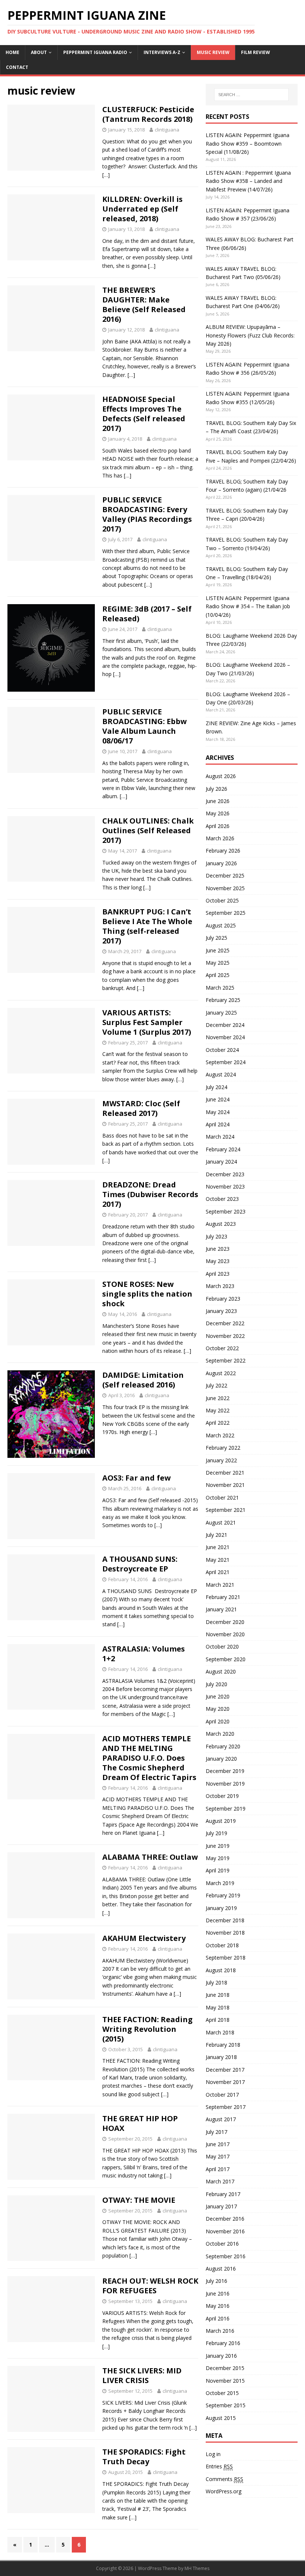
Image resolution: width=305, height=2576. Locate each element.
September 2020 (226, 1659)
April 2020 (218, 1721)
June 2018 (218, 1995)
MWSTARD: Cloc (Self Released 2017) (141, 1108)
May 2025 (218, 963)
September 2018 (226, 1958)
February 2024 (223, 1149)
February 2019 (223, 1895)
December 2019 (225, 1771)
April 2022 (218, 1423)
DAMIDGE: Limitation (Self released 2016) (143, 1380)
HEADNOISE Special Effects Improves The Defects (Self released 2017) (144, 414)
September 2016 (226, 2256)
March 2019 (220, 1883)
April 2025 (218, 975)
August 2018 (221, 1970)
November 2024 (225, 1037)
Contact (17, 67)
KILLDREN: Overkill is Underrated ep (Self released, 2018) (142, 209)
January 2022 (221, 1460)
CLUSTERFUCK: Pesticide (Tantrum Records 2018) (148, 114)
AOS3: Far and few (137, 1478)
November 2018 (225, 1933)
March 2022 (220, 1435)
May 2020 (218, 1709)
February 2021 (223, 1597)
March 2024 (220, 1137)
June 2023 (218, 1249)
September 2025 (226, 913)
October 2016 (222, 2244)
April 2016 (218, 2318)
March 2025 (220, 988)
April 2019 (218, 1870)
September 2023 (226, 1211)
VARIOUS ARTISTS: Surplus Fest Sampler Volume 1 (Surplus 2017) (147, 1022)
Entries (219, 2466)
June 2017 (218, 2144)
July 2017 (216, 2132)
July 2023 (216, 1236)
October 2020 (222, 1647)
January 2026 (221, 863)
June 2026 (218, 801)
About (39, 52)
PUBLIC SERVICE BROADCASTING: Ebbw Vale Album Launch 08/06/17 (145, 726)
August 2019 (221, 1821)
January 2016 (221, 2356)
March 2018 (220, 2032)
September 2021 (226, 1510)
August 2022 (221, 1373)
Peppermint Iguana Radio (95, 52)
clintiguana (167, 130)
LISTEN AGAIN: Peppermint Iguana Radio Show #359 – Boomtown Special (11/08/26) (248, 143)
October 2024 (222, 1050)
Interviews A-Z (162, 52)
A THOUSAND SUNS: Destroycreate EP (140, 1564)
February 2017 (223, 2194)
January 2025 (221, 1013)
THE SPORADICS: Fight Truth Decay (144, 2457)
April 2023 (218, 1274)
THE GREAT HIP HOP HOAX (140, 2123)
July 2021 (216, 1535)
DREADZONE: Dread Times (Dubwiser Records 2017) (150, 1194)
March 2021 (220, 1585)
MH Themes (197, 2568)
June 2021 (218, 1547)
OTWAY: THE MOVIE (139, 2200)
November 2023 (225, 1187)
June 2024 (218, 1099)
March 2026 (220, 838)
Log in (213, 2454)
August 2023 (221, 1224)
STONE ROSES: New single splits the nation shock (147, 1294)
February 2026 (223, 851)
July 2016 (216, 2281)
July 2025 (216, 938)
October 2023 (222, 1199)
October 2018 (222, 1945)
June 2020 (218, 1696)
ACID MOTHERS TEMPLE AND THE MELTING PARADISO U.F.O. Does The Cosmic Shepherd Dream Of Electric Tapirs (149, 1758)
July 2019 (216, 1833)
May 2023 (218, 1261)
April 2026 (218, 826)
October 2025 (222, 900)
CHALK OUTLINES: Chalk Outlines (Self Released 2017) (148, 830)
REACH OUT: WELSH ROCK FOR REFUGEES (150, 2286)
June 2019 (218, 1846)
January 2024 (221, 1162)
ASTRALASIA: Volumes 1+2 (144, 1654)
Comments (224, 2479)
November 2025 (225, 888)
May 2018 (218, 2007)
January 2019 (221, 1908)
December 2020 (225, 1622)
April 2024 (218, 1124)
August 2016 (221, 2269)
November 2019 (225, 1784)
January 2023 (221, 1311)
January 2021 (221, 1609)
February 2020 (223, 1746)
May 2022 (218, 1410)
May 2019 (218, 1858)
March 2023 (220, 1286)
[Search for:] (251, 95)
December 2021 (225, 1473)
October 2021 (222, 1498)
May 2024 (218, 1112)
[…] (106, 175)
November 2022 (225, 1336)
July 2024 (216, 1087)
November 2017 (225, 2082)
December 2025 (225, 875)
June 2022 (218, 1398)
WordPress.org (224, 2491)
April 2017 (218, 2169)
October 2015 (222, 2393)
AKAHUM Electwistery (144, 1938)
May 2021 (218, 1560)
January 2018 (221, 2057)
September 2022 (226, 1360)
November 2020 (225, 1634)
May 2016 (218, 2306)
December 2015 (225, 2368)
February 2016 (223, 2343)
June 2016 (218, 2293)
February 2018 (223, 2045)
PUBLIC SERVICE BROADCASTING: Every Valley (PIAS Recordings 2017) (147, 514)
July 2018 (216, 1982)
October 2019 (222, 1796)
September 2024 (226, 1062)
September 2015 (226, 2405)
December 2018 (225, 1920)
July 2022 (216, 1385)
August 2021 (221, 1522)
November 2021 (225, 1485)
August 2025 (221, 925)
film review (256, 52)
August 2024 (221, 1074)
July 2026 (216, 789)
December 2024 (225, 1025)
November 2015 (225, 2381)
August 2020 (221, 1671)
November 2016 (225, 2231)
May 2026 (218, 813)
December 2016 (225, 2219)
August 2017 (221, 2119)
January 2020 (221, 1759)
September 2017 (226, 2107)
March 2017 (220, 2181)
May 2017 (218, 2156)
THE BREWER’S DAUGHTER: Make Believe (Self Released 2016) (144, 304)
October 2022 (222, 1348)
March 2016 (220, 2331)
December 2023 (225, 1174)
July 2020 (216, 1684)
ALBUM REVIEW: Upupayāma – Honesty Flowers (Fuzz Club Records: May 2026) (250, 335)
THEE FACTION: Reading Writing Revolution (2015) (147, 2029)
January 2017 (221, 2206)
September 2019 (226, 1809)
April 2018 (218, 2020)
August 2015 (221, 2418)
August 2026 (221, 776)
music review (213, 52)
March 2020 (220, 1734)
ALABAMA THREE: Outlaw (150, 1857)
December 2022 (225, 1323)
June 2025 (218, 950)
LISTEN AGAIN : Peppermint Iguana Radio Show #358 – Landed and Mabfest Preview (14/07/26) (248, 181)
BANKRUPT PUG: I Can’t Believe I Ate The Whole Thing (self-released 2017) (147, 926)
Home (12, 52)
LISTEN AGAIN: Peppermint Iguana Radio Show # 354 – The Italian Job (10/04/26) (248, 606)
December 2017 (225, 2070)
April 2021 (218, 1572)
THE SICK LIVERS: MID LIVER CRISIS (142, 2375)
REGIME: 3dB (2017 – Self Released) (147, 614)
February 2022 (223, 1448)
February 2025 (223, 1000)
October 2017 (222, 2095)
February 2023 (223, 1299)
